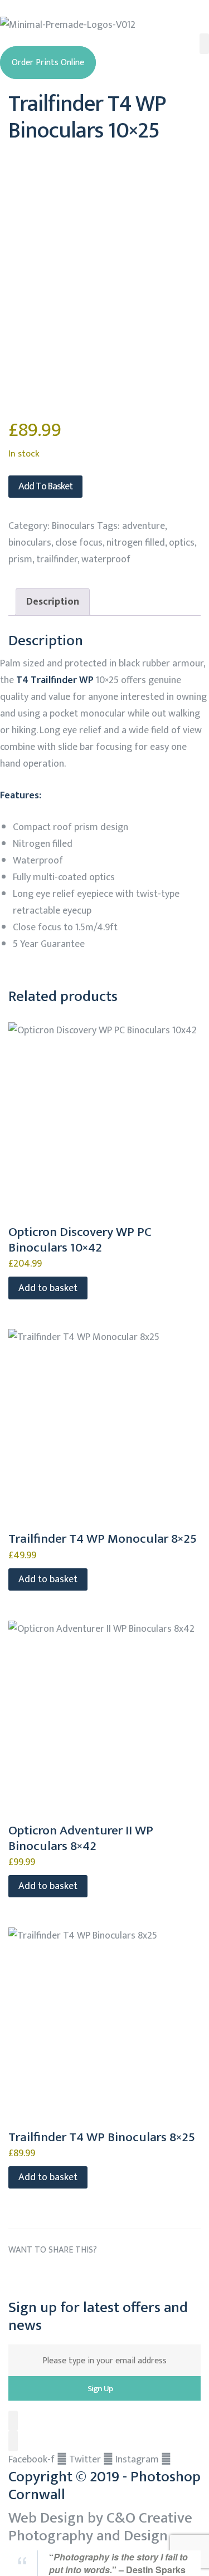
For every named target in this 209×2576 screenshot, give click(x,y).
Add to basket (45, 487)
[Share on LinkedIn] (59, 2276)
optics (182, 543)
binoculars (30, 543)
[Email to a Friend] (142, 2276)
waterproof (106, 560)
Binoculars (73, 526)
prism (20, 560)
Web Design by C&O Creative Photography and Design (100, 2527)
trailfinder (57, 560)
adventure (144, 526)
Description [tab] (53, 602)
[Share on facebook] (18, 2276)
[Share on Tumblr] (80, 2276)
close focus (79, 543)
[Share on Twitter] (39, 2276)
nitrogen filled (136, 543)
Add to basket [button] (48, 1288)
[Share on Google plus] (101, 2276)
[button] (48, 63)
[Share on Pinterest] (122, 2276)
